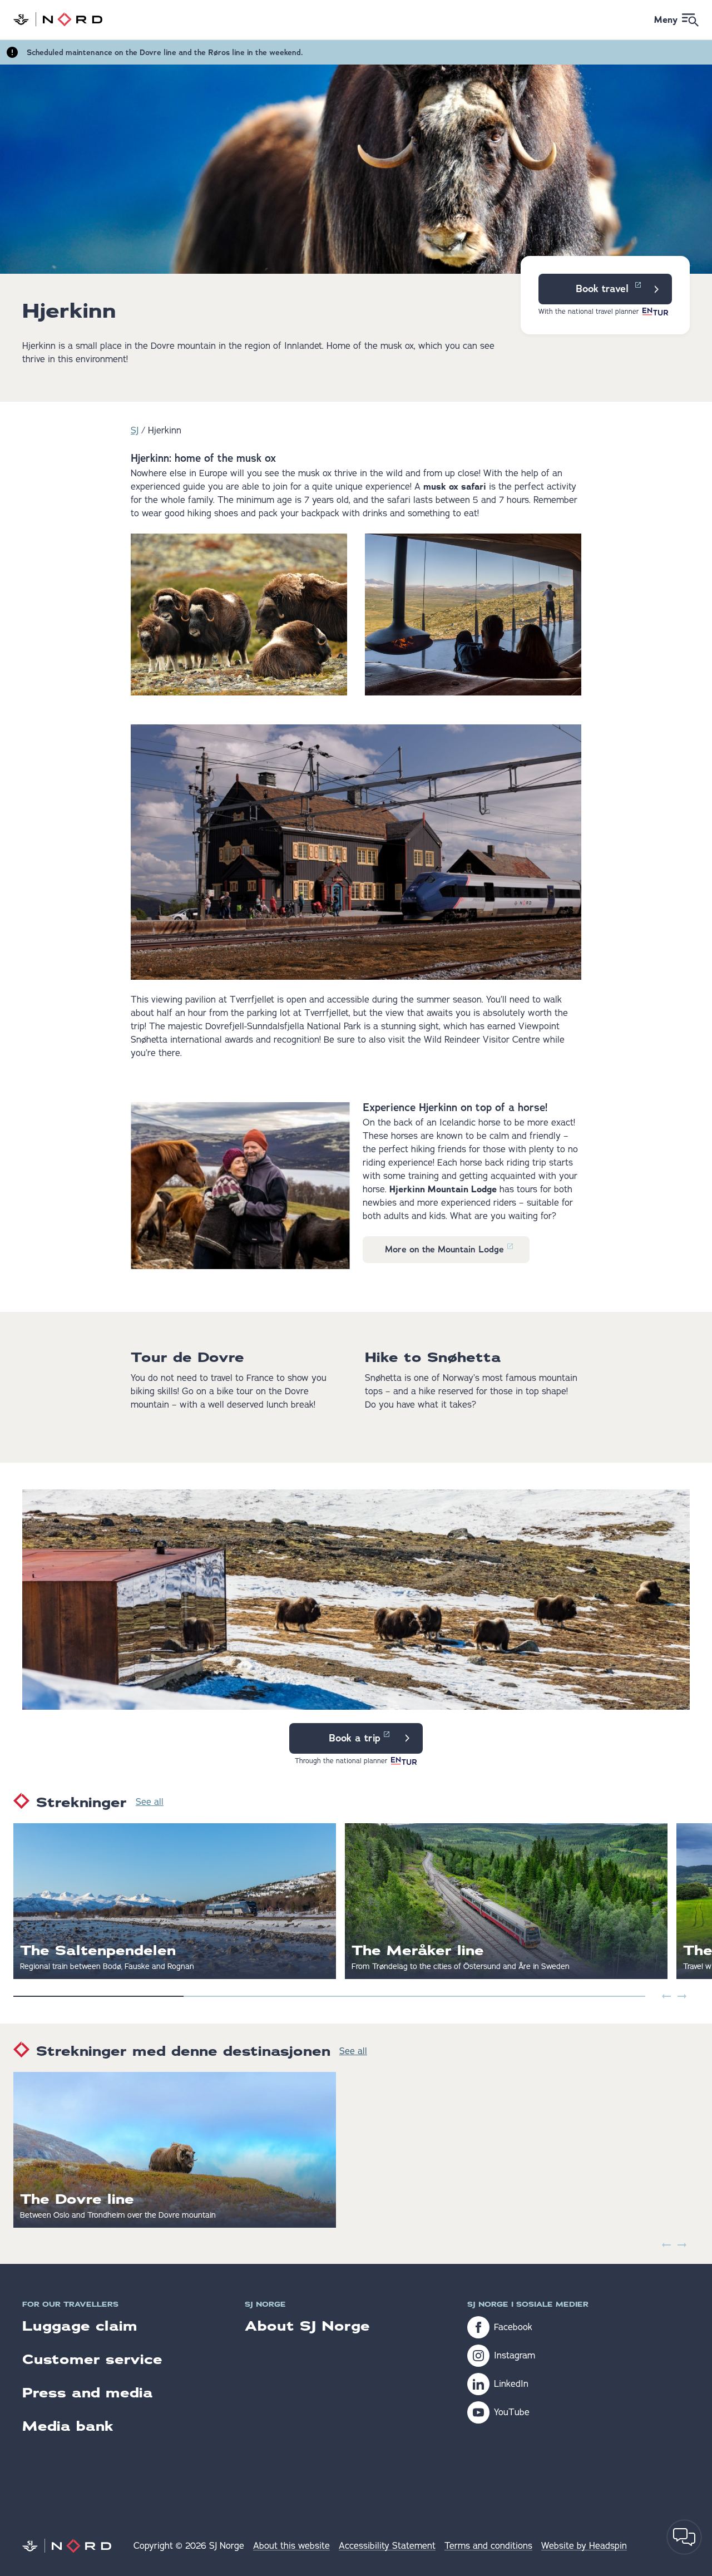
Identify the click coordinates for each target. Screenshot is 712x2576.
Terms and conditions (488, 2546)
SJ (135, 431)
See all (150, 1802)
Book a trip (355, 1738)
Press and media (88, 2393)
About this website (291, 2546)
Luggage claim (80, 2326)
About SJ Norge (307, 2326)
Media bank (68, 2426)
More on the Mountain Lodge (444, 1249)
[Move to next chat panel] (684, 2537)
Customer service (92, 2359)
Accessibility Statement (387, 2546)
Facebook (513, 2327)
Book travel (604, 289)
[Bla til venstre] (666, 1996)
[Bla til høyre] (682, 1996)
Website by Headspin (584, 2546)
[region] (356, 1901)
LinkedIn (511, 2384)
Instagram (515, 2356)
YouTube (512, 2412)
